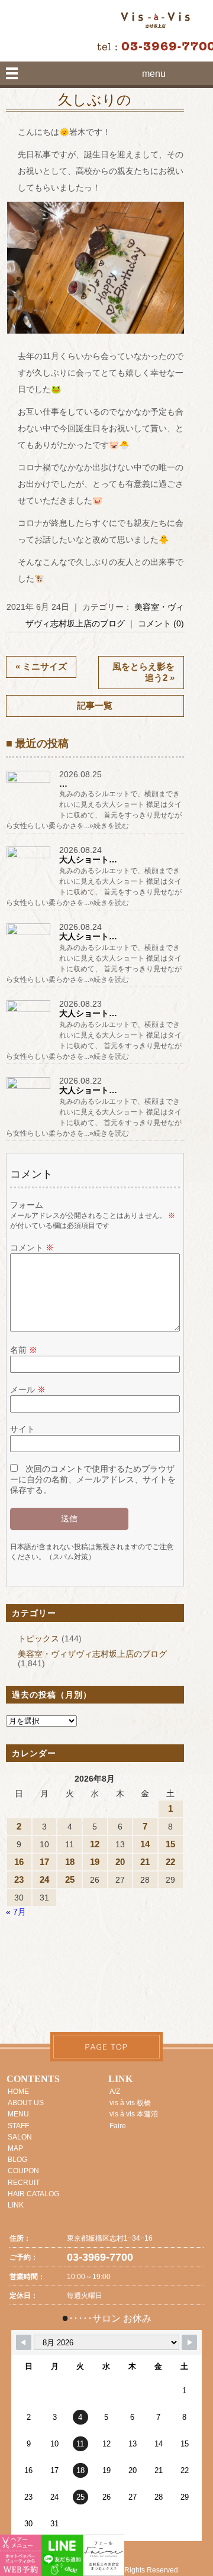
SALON (20, 2137)
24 (44, 1880)
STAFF (18, 2126)
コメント (32, 1247)
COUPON (23, 2171)
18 (70, 1862)
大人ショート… (88, 859)
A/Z (115, 2092)
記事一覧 (95, 705)
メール (28, 1389)
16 (19, 1862)
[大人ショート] (30, 858)
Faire (118, 2126)
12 (95, 1844)
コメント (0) (161, 623)
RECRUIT (24, 2183)
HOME (18, 2092)
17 (44, 1862)
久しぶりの (95, 100)
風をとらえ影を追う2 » (143, 672)
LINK (16, 2205)
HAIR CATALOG (33, 2194)
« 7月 (16, 1912)
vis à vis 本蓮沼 (134, 2114)
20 (120, 1862)
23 (19, 1880)
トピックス (38, 1638)
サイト (22, 1429)
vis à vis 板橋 (130, 2103)
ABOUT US (26, 2103)
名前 (24, 1350)
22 (170, 1862)
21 (145, 1862)
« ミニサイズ (41, 666)
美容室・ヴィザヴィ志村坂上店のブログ (92, 1654)
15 (170, 1844)
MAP (15, 2148)
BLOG (17, 2160)
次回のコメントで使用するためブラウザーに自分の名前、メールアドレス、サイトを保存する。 (93, 1479)
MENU (18, 2114)
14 (145, 1844)
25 (70, 1880)
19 (95, 1862)
